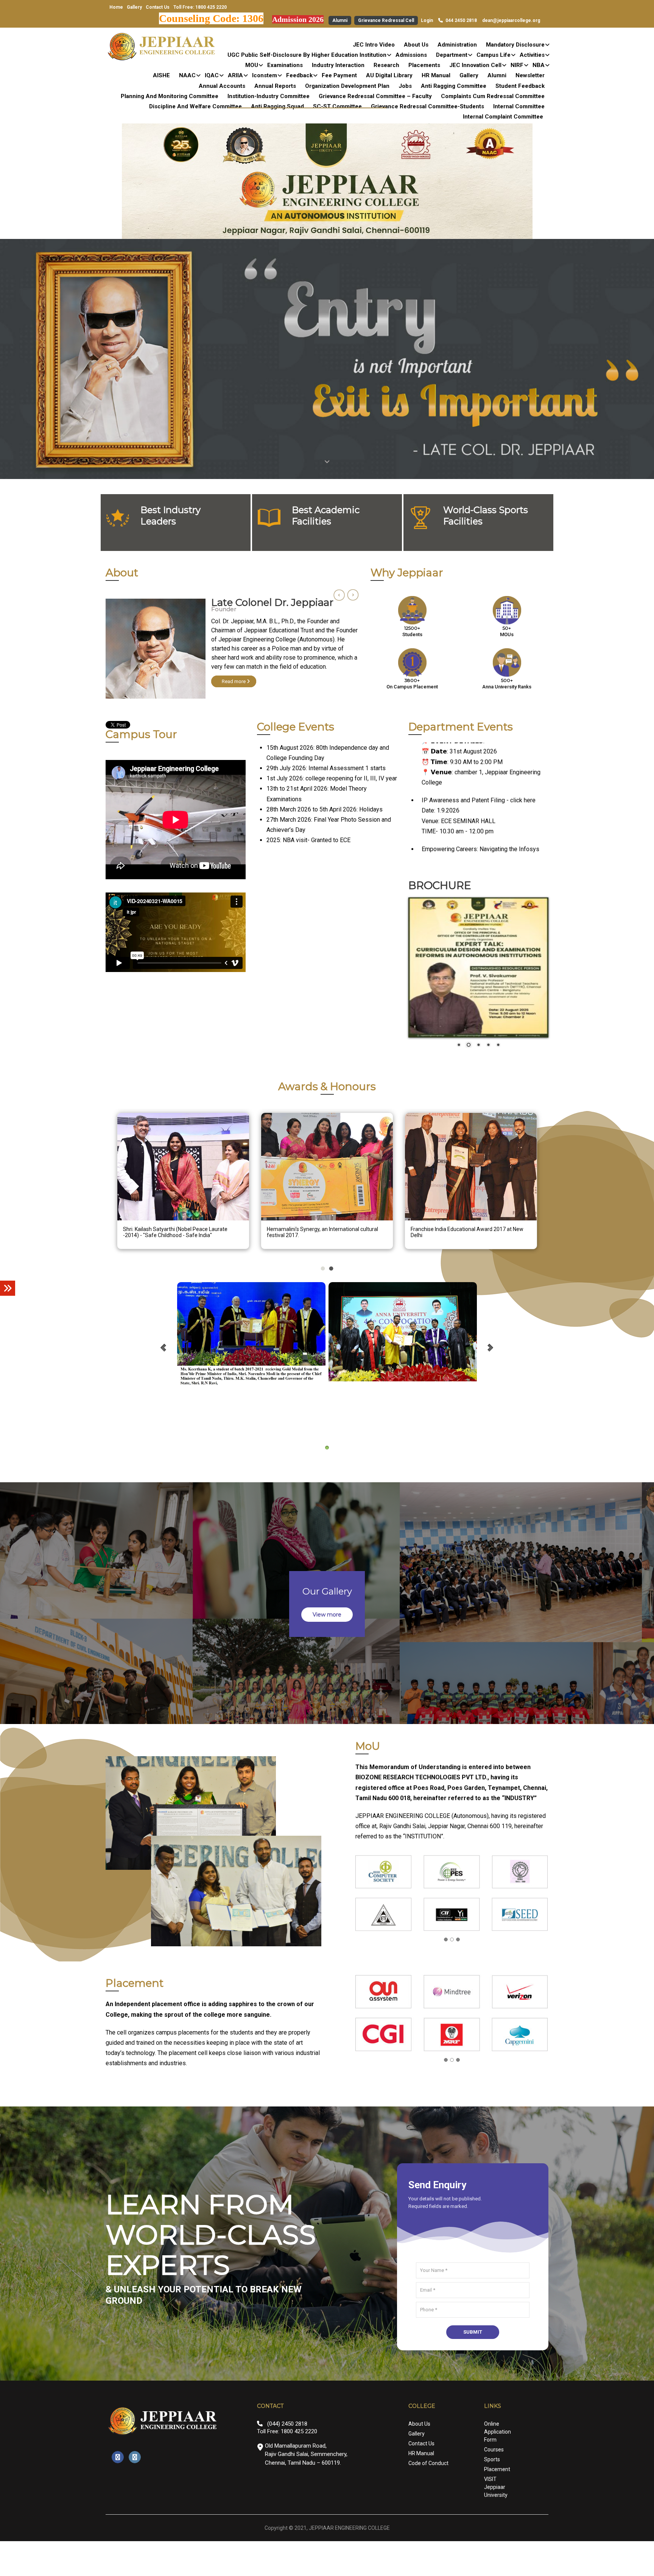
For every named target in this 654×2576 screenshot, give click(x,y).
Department (452, 55)
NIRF (517, 65)
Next (353, 595)
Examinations (285, 65)
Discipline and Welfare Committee (195, 106)
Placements (424, 65)
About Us (416, 45)
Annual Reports (275, 86)
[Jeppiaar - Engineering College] (162, 47)
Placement (497, 2539)
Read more (234, 672)
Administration (457, 45)
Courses (494, 2519)
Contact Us (158, 7)
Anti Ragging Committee (454, 86)
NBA (539, 65)
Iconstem (265, 75)
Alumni (340, 20)
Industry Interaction (338, 65)
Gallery (134, 7)
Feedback (299, 75)
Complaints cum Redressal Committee (493, 96)
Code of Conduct (428, 2533)
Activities (532, 55)
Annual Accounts (222, 86)
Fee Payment (339, 75)
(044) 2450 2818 (287, 2493)
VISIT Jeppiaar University (496, 2557)
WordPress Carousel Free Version (253, 1285)
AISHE (161, 75)
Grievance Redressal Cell (386, 20)
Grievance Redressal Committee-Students (427, 106)
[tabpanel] (232, 655)
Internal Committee (519, 106)
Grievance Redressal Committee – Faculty (375, 96)
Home (116, 7)
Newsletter (530, 75)
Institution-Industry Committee (269, 96)
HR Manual (436, 75)
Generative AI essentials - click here (469, 844)
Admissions (411, 55)
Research (386, 65)
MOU (252, 65)
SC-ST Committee (337, 106)
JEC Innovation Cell (475, 65)
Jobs (405, 86)
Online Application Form (498, 2501)
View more (327, 1685)
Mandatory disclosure (515, 45)
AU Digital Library (389, 75)
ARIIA (235, 75)
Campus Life (494, 55)
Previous (339, 595)
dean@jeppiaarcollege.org (511, 20)
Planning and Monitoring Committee (170, 96)
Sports (492, 2529)
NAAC (187, 75)
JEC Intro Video (374, 45)
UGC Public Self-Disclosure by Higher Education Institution (307, 55)
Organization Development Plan (347, 86)
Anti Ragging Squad (277, 106)
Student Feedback (520, 86)
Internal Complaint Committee (503, 117)
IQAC (212, 75)
